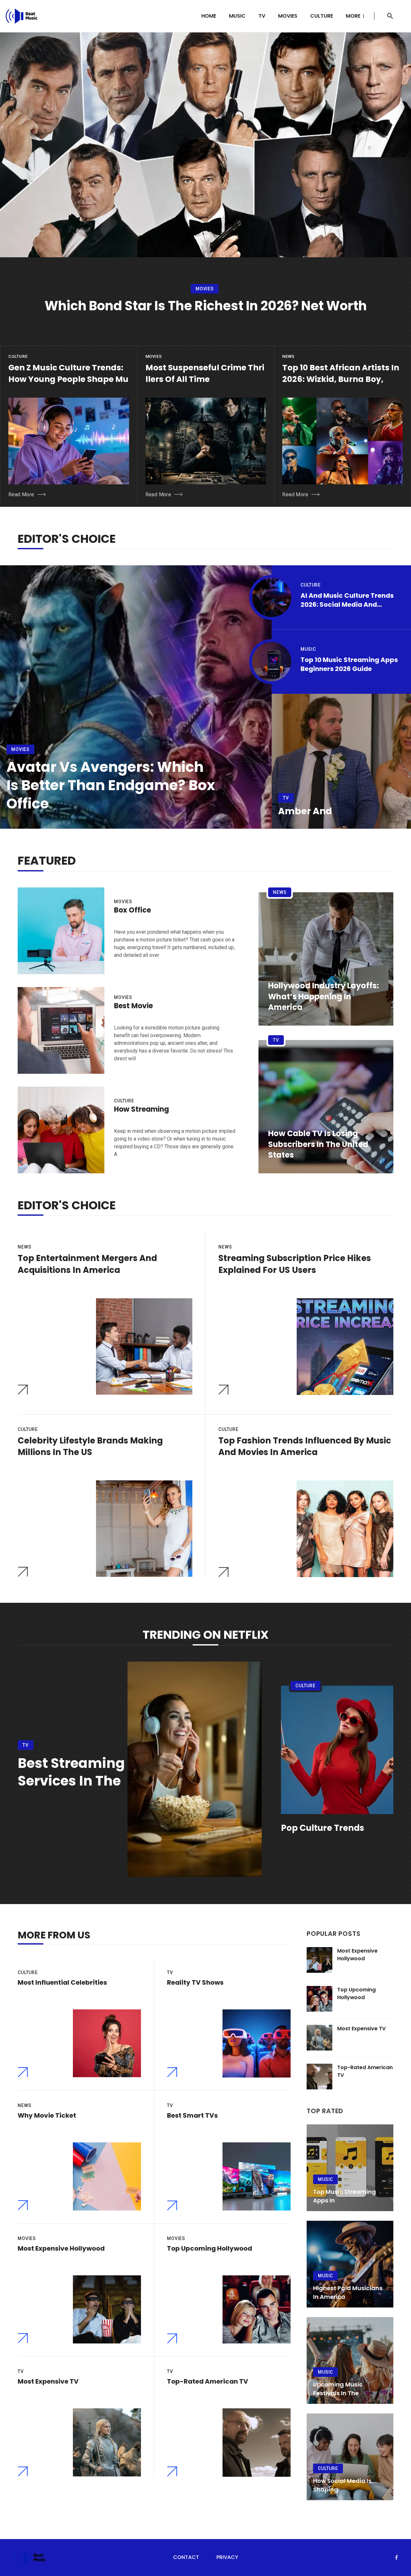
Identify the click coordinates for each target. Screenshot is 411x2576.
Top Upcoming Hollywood (210, 2248)
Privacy (227, 2557)
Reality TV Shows (195, 1982)
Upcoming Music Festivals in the (338, 2389)
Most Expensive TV (48, 2381)
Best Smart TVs (192, 2115)
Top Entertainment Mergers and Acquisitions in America (87, 1264)
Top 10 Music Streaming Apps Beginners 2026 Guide (349, 664)
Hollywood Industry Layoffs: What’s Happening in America (324, 996)
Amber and (305, 811)
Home (209, 16)
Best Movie (133, 1006)
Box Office (132, 910)
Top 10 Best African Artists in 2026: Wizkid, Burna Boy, (341, 373)
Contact (186, 2557)
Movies (288, 16)
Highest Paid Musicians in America (348, 2292)
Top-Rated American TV (208, 2381)
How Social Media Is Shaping (342, 2485)
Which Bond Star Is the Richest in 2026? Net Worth (206, 306)
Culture (322, 16)
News (288, 356)
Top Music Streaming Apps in (345, 2196)
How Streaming (141, 1109)
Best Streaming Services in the (71, 1772)
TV (262, 16)
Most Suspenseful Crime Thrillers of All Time (205, 373)
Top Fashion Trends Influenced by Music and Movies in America (305, 1446)
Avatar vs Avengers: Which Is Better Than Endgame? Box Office (111, 785)
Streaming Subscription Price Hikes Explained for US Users (295, 1264)
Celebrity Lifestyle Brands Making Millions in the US (90, 1446)
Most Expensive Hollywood (61, 2248)
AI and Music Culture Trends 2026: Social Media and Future (347, 600)
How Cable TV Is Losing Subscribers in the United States (318, 1144)
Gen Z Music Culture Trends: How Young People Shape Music (68, 379)
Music (237, 16)
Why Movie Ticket (47, 2115)
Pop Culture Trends (323, 1828)
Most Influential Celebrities (62, 1982)
